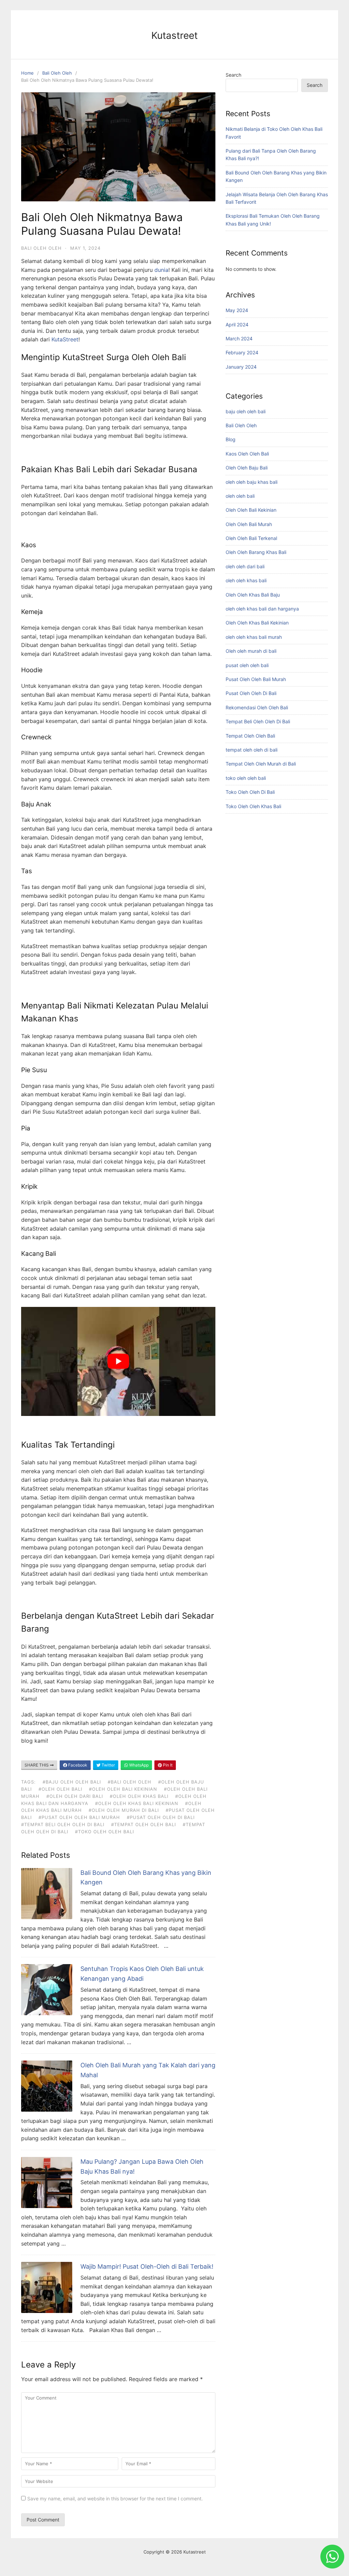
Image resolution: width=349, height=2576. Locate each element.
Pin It (167, 1765)
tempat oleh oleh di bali (252, 750)
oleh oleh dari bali (245, 566)
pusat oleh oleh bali (247, 665)
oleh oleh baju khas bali (252, 482)
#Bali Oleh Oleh (130, 1782)
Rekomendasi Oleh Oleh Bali (257, 707)
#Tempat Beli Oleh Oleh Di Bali (63, 1824)
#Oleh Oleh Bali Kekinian (123, 1789)
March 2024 (239, 338)
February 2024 (242, 352)
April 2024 (237, 325)
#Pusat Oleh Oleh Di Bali (161, 1817)
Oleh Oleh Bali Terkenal (251, 538)
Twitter (108, 1765)
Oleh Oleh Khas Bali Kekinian (257, 623)
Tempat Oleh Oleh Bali (250, 736)
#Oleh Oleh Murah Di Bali (124, 1810)
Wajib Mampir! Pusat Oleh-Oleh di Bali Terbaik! (147, 2266)
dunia (161, 270)
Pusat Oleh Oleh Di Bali (251, 693)
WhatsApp (138, 1765)
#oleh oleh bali (60, 1789)
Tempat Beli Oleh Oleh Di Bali (258, 721)
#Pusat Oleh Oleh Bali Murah (79, 1817)
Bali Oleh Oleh (57, 73)
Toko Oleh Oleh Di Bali (250, 792)
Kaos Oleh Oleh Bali (247, 454)
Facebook (77, 1765)
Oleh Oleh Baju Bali (247, 468)
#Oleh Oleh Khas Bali (139, 1796)
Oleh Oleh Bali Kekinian (251, 510)
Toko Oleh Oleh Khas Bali (253, 806)
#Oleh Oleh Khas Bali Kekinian (137, 1803)
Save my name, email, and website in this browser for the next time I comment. (115, 2498)
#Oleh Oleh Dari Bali (75, 1796)
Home (27, 73)
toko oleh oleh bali (246, 778)
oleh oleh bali (240, 496)
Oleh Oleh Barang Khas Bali (256, 552)
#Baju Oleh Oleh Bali (72, 1782)
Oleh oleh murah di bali (251, 651)
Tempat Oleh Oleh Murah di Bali (261, 764)
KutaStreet (65, 339)
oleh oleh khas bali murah (254, 637)
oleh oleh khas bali (246, 580)
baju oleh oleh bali (246, 411)
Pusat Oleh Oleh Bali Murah (256, 679)
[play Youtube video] (118, 1362)
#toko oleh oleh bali (104, 1832)
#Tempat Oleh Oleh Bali (143, 1824)
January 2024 (241, 367)
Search (233, 75)
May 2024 (237, 310)
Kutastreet (174, 35)
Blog (231, 439)
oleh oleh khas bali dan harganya (262, 609)
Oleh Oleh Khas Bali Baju (253, 595)
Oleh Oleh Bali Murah (249, 524)
